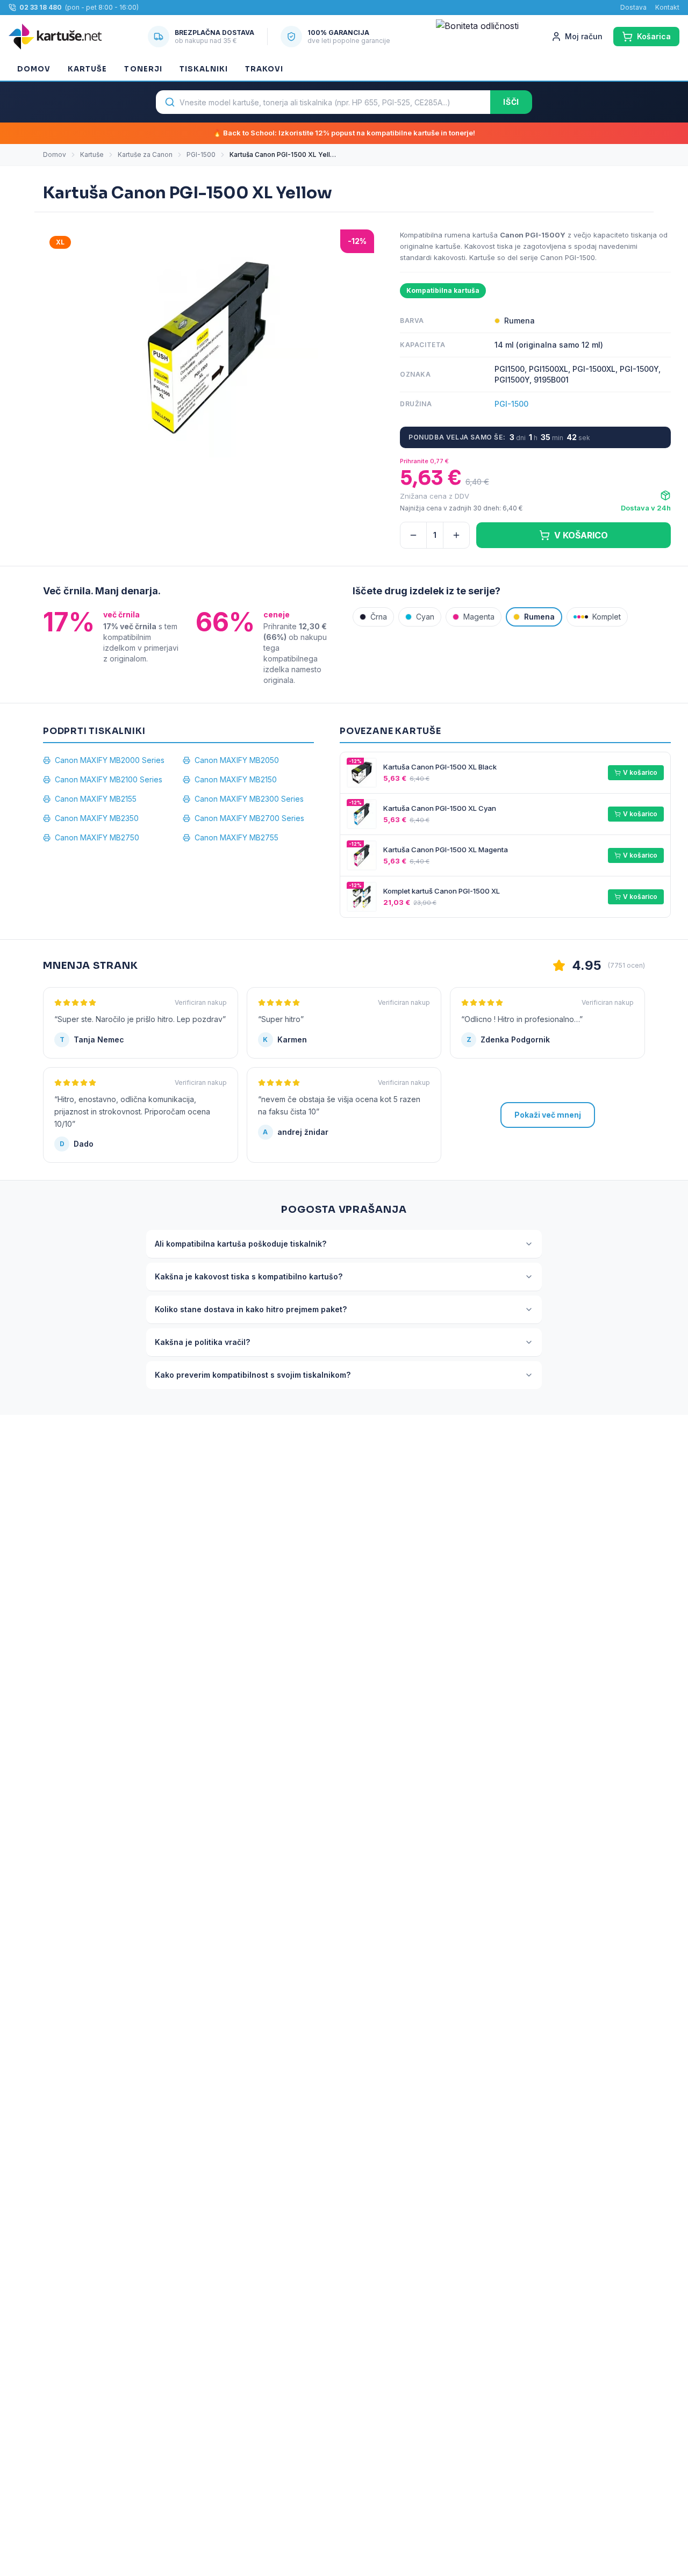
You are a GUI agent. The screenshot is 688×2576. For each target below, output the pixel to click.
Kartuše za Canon (145, 154)
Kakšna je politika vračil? (202, 1342)
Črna (379, 617)
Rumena (539, 617)
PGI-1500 (201, 154)
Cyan (425, 617)
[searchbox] (323, 102)
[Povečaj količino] (456, 535)
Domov (34, 69)
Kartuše (87, 69)
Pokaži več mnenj (548, 1115)
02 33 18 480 (41, 7)
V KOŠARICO (581, 535)
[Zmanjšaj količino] (413, 535)
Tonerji (143, 69)
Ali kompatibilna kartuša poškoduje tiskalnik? (241, 1244)
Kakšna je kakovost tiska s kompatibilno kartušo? (249, 1276)
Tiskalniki (204, 69)
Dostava (633, 7)
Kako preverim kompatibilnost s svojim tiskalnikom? (253, 1375)
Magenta (479, 617)
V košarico (640, 772)
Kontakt (667, 7)
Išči (511, 102)
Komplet (607, 617)
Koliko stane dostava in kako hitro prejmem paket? (251, 1309)
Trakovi (264, 69)
